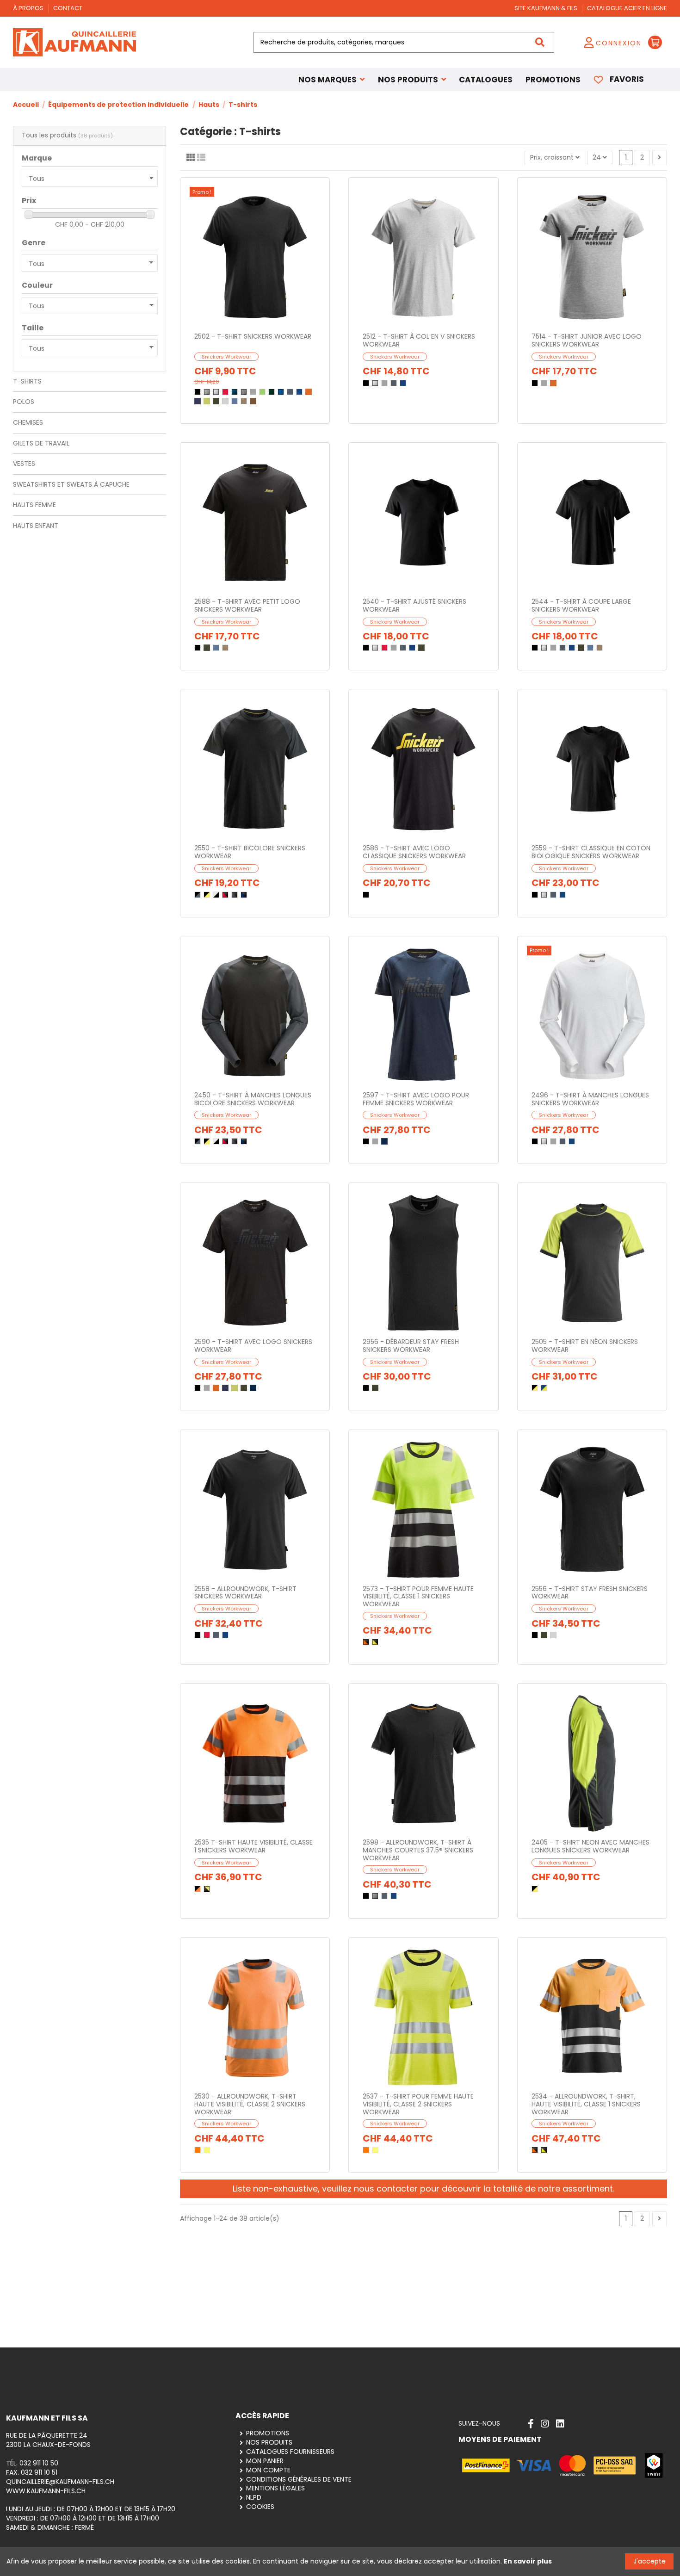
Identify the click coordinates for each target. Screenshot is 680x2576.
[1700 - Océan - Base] (235, 392)
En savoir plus (528, 2561)
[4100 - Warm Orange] (309, 392)
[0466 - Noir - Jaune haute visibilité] (207, 1889)
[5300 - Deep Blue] (198, 401)
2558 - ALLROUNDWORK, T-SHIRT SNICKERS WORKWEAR (245, 1593)
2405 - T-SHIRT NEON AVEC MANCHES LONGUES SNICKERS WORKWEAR (590, 1846)
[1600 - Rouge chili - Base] (225, 392)
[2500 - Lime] (207, 401)
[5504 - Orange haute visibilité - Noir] (366, 1642)
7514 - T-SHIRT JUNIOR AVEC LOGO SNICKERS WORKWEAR (587, 340)
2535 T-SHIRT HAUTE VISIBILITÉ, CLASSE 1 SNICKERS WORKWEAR (253, 1846)
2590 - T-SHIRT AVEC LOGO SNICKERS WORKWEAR (253, 1346)
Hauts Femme (34, 505)
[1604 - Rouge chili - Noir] (225, 895)
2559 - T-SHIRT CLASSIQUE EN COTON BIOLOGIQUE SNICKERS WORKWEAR (591, 852)
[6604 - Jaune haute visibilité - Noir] (375, 1642)
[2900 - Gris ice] (225, 401)
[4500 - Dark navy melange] (384, 1141)
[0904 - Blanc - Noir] (216, 895)
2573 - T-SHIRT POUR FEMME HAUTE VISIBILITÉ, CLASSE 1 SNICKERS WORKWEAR (418, 1597)
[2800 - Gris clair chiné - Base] (253, 392)
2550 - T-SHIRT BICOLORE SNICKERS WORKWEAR (250, 852)
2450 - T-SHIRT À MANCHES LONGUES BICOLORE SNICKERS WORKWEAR (253, 1099)
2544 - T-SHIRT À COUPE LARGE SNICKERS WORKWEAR (581, 605)
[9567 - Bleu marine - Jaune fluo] (544, 1388)
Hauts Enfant (36, 526)
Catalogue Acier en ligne (627, 8)
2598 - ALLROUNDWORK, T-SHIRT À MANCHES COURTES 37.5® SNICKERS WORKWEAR (418, 1850)
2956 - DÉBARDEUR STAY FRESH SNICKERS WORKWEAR (411, 1346)
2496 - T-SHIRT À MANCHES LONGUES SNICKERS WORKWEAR (590, 1099)
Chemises (28, 422)
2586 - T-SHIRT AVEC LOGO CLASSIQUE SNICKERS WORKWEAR (414, 852)
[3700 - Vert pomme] (262, 392)
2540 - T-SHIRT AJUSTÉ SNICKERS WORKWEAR (414, 605)
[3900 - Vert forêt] (272, 392)
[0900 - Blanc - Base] (216, 392)
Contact (68, 8)
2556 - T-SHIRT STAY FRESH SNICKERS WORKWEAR (590, 1593)
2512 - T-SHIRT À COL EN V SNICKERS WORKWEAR (419, 340)
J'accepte (649, 2561)
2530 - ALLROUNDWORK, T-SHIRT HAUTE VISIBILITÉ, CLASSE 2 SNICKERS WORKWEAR (250, 2104)
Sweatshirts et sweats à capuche (71, 484)
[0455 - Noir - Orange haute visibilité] (198, 1889)
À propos (29, 8)
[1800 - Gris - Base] (244, 392)
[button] (412, 80)
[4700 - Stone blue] (235, 401)
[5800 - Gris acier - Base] (290, 392)
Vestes (24, 464)
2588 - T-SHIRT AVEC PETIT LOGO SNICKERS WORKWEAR (247, 605)
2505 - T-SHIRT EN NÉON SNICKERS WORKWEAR (585, 1346)
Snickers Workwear (226, 357)
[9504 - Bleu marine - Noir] (244, 895)
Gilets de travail (41, 443)
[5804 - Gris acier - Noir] (235, 895)
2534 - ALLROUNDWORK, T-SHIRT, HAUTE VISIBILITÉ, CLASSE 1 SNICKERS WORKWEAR (586, 2104)
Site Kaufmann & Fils (547, 8)
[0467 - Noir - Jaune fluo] (207, 895)
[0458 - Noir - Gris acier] (198, 895)
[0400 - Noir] (198, 392)
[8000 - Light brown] (244, 401)
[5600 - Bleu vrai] (281, 392)
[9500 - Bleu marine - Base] (299, 392)
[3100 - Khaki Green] (216, 401)
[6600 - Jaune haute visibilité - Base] (207, 2150)
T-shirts (27, 381)
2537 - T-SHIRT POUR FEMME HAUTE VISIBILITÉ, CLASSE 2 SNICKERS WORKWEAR (418, 2104)
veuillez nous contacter (370, 2189)
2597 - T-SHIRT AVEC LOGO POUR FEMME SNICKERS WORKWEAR (416, 1099)
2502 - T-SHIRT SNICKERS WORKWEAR (253, 336)
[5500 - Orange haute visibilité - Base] (198, 2150)
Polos (24, 402)
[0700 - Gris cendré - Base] (207, 392)
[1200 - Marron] (253, 401)
